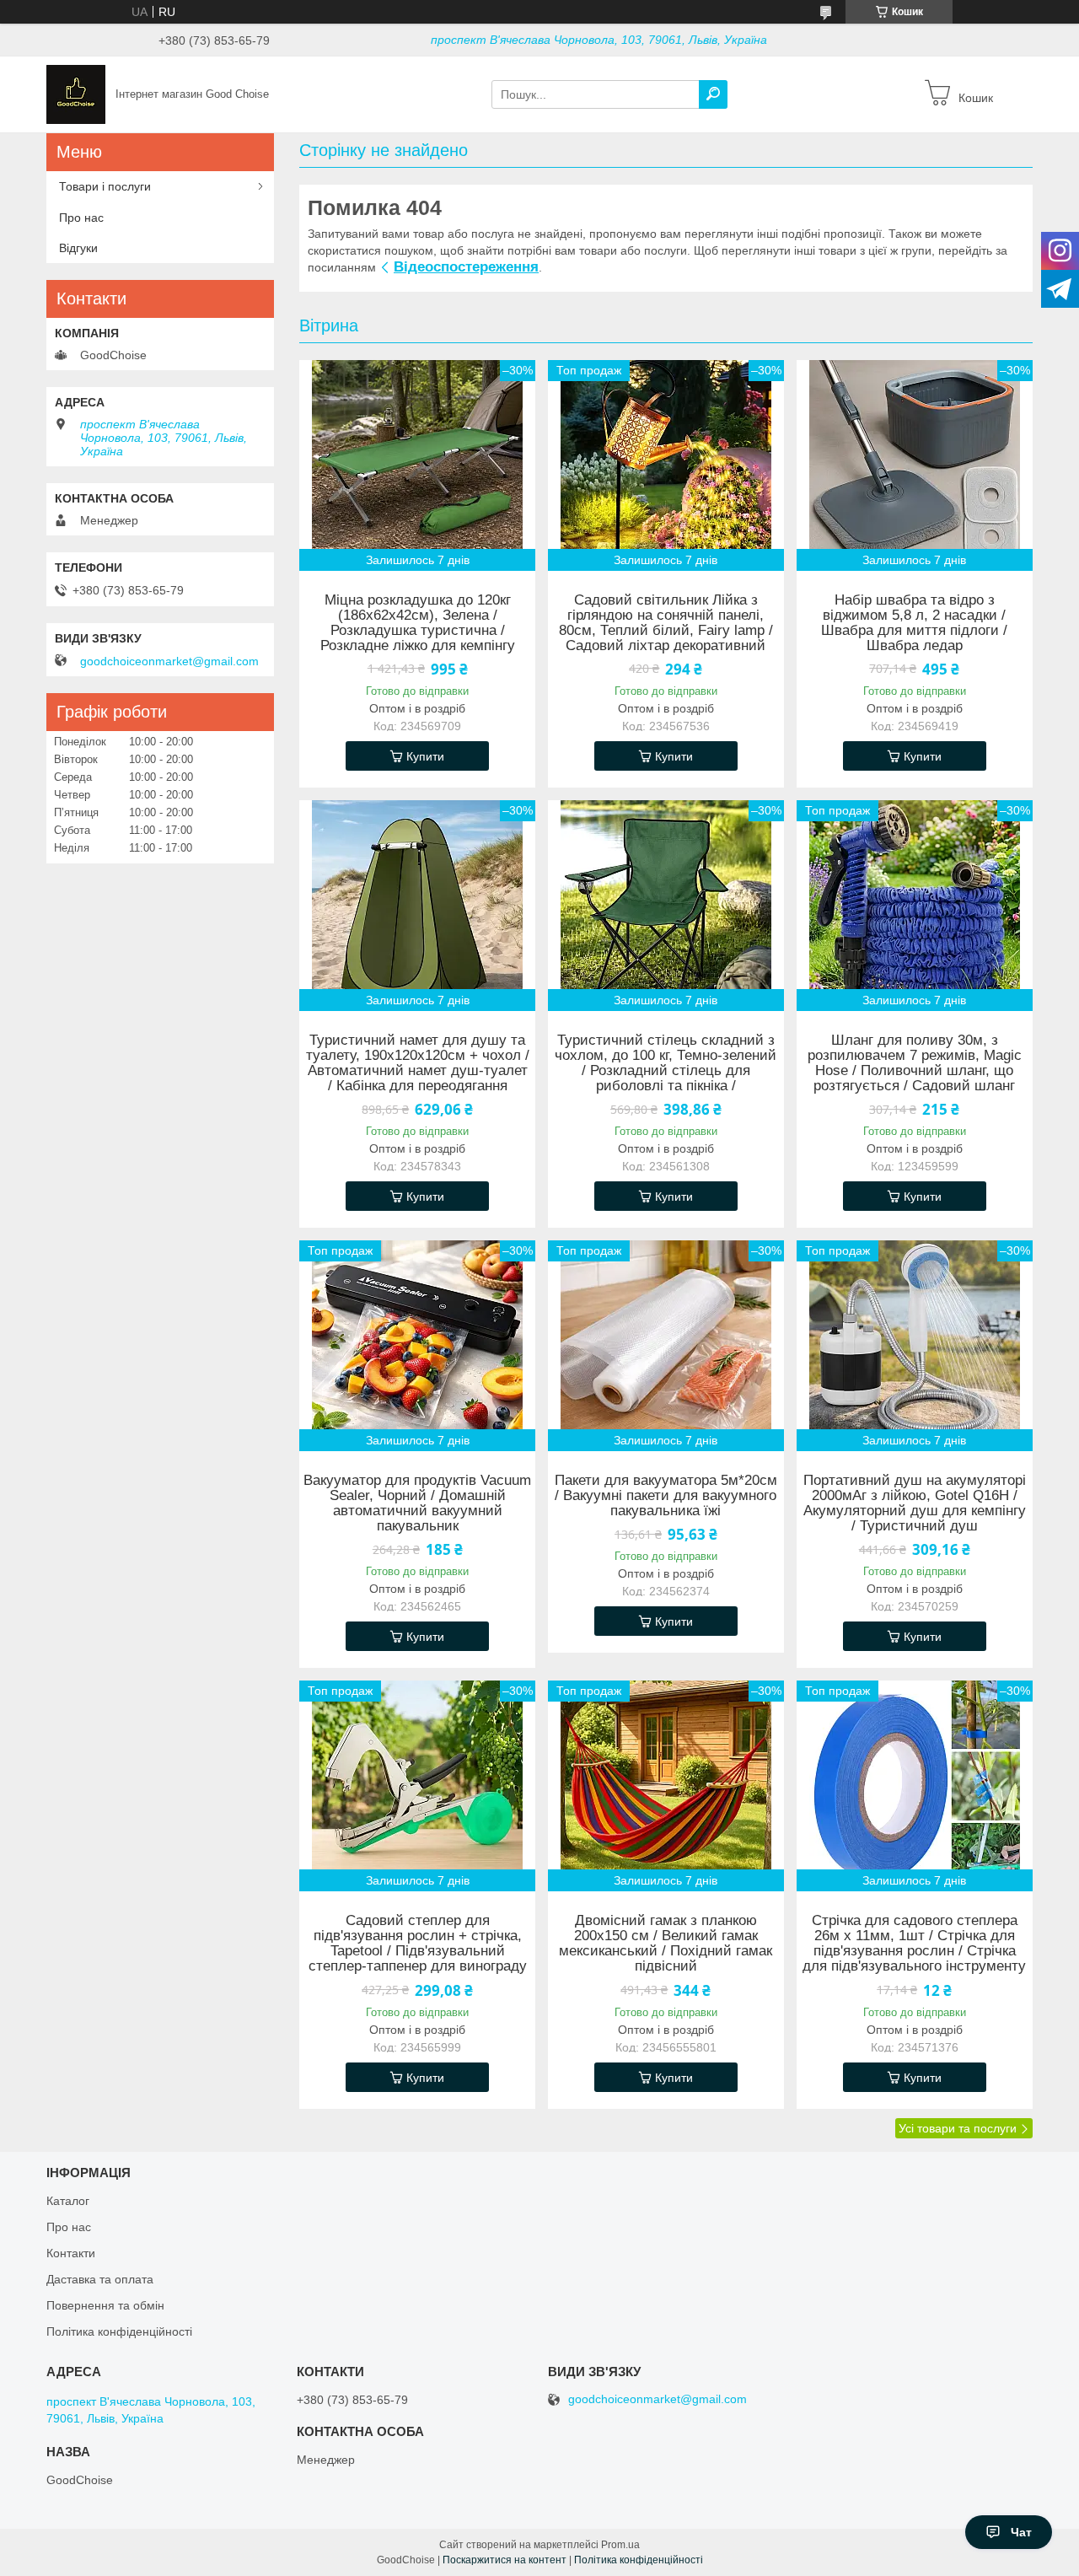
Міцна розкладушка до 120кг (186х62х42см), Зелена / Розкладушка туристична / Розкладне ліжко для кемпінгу (418, 623)
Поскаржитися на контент (505, 2560)
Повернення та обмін (105, 2305)
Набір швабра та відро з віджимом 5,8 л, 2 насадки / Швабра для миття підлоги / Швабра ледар (914, 623)
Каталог (68, 2201)
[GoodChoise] (76, 94)
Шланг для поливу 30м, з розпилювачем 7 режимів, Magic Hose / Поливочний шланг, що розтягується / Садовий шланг (915, 1063)
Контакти (71, 2253)
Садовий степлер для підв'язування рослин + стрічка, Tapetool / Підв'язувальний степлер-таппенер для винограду (418, 1944)
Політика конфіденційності (119, 2331)
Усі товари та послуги (958, 2128)
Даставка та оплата (100, 2279)
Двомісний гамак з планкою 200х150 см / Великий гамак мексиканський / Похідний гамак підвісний (666, 1944)
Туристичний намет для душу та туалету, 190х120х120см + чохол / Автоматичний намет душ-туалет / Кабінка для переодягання (418, 1063)
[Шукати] (713, 94)
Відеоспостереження (466, 267)
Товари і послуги (105, 186)
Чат (1021, 2532)
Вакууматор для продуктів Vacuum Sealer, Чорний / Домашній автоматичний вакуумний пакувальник (417, 1503)
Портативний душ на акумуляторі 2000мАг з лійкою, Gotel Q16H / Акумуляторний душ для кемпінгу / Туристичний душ (915, 1503)
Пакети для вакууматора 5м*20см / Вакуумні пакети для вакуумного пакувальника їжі (666, 1496)
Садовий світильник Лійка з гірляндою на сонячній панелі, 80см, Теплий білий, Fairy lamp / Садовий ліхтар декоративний (666, 623)
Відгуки (78, 248)
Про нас (81, 218)
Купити (425, 756)
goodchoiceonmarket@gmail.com (169, 661)
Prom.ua (620, 2545)
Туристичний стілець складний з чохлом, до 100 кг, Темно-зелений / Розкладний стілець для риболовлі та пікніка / (666, 1063)
